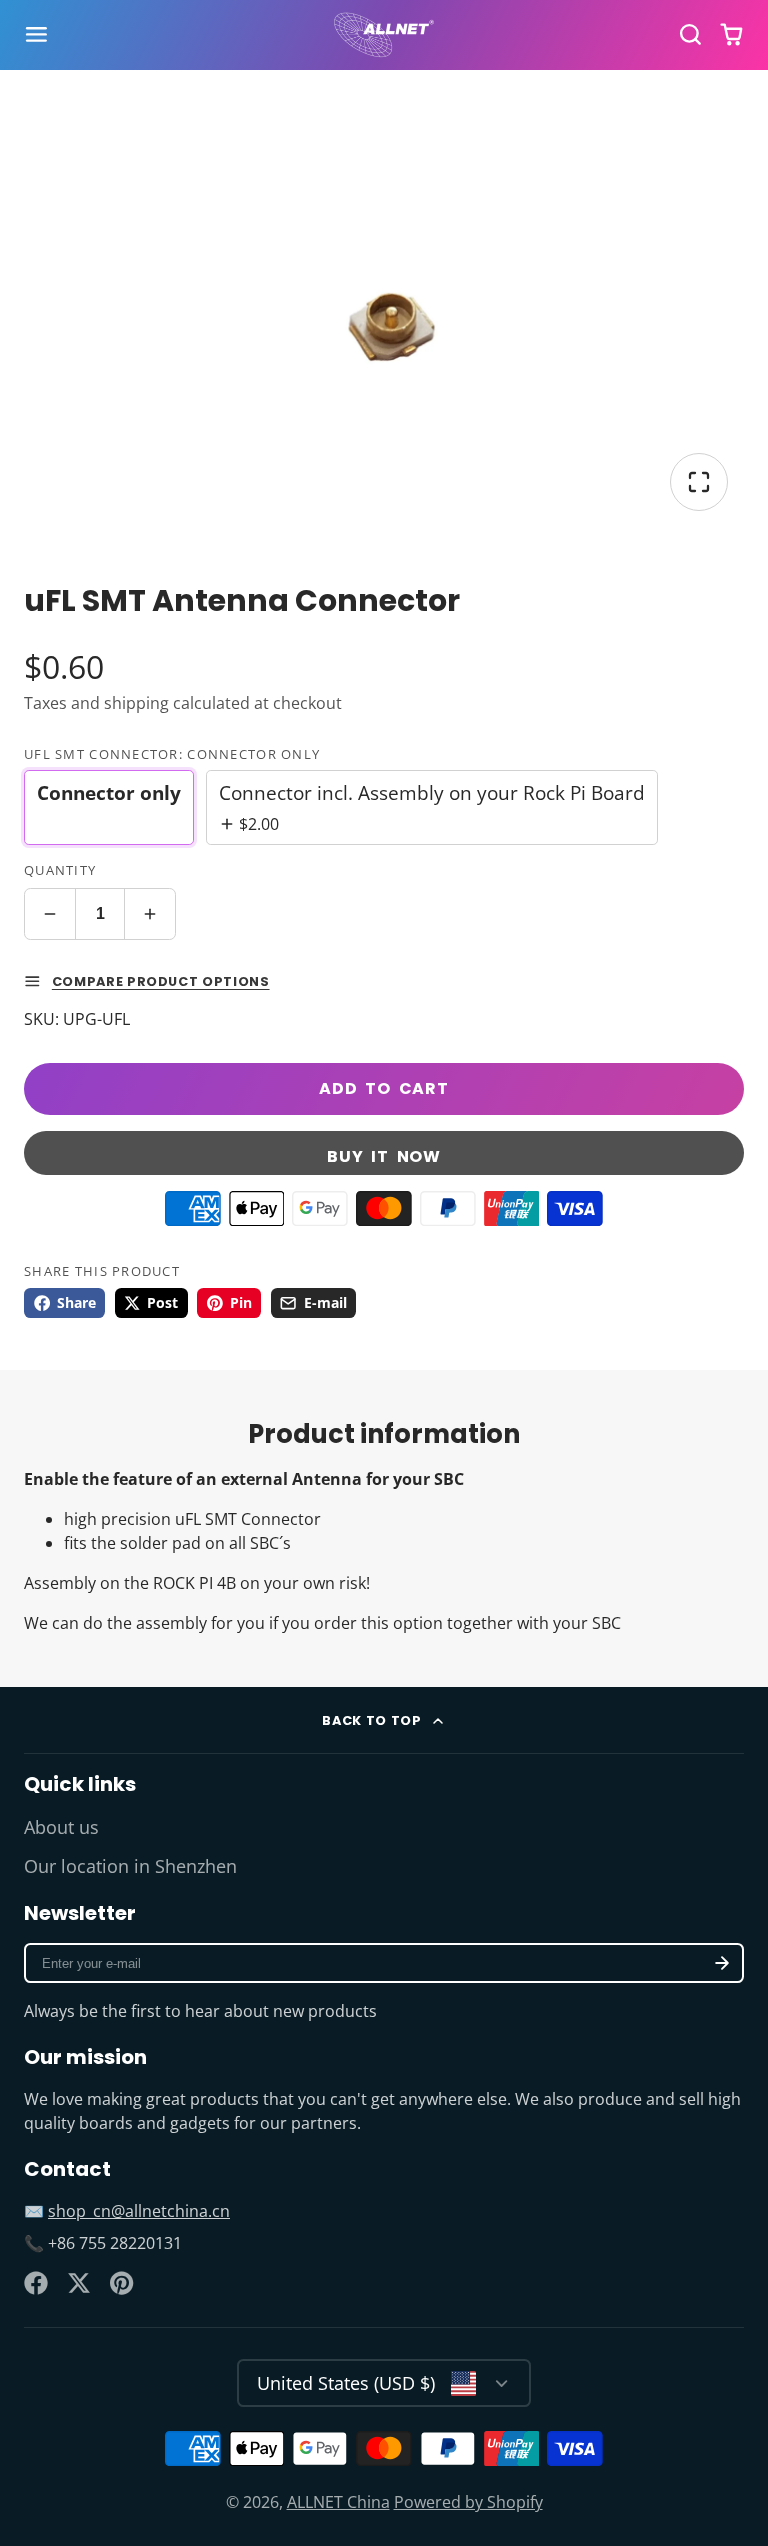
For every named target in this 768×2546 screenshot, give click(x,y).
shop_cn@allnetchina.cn (139, 2211)
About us (61, 1827)
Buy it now (384, 1156)
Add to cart (384, 1088)
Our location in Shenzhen (130, 1866)
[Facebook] (36, 2283)
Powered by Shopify (468, 2502)
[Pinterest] (122, 2283)
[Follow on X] (79, 2283)
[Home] (384, 35)
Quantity (60, 870)
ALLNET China (338, 2502)
